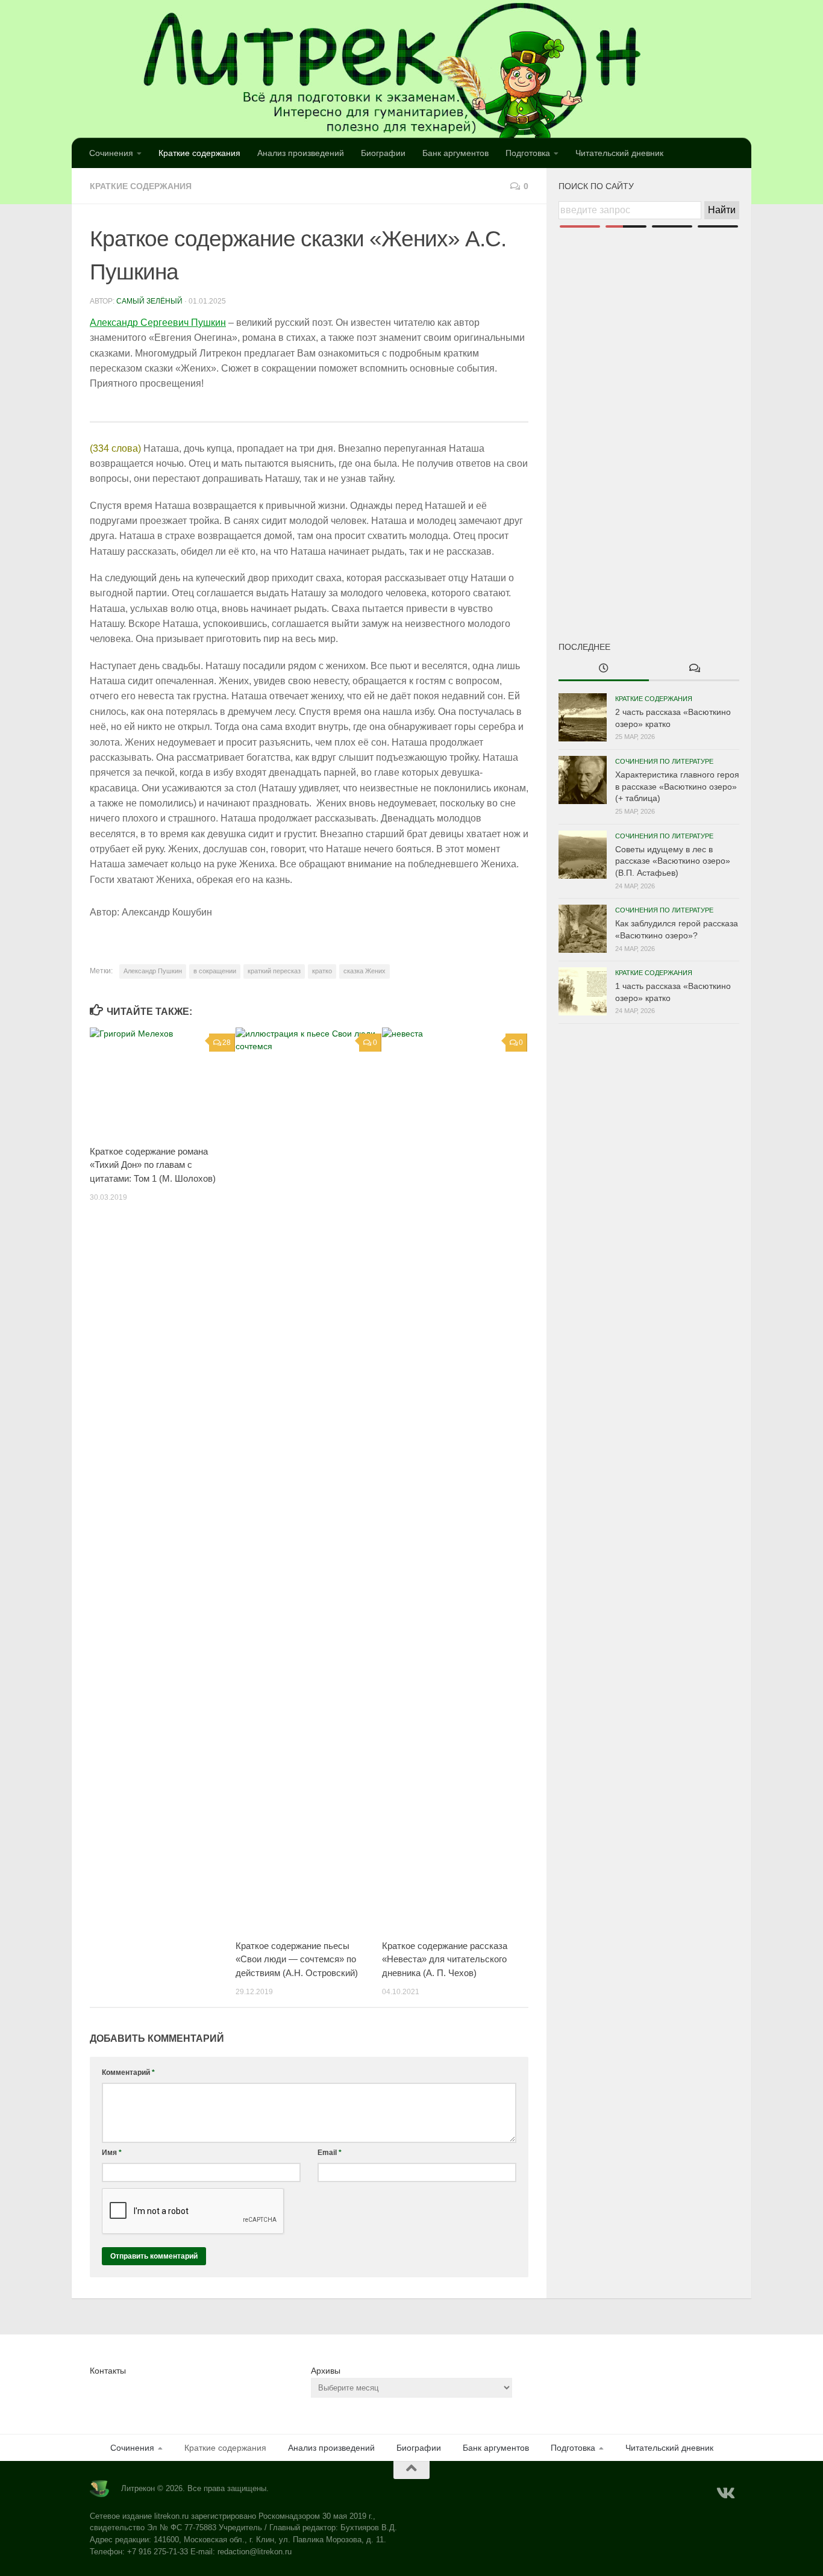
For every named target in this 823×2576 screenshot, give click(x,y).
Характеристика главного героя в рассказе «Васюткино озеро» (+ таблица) (677, 786)
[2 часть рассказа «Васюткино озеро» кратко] (583, 717)
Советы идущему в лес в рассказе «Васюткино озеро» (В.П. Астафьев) (673, 861)
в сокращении (215, 971)
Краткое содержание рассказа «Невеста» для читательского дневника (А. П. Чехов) (445, 1959)
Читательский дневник (619, 153)
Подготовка (528, 153)
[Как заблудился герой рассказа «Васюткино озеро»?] (583, 929)
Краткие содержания (199, 153)
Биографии (383, 153)
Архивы (326, 2371)
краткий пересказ (274, 971)
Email (330, 2153)
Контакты (108, 2371)
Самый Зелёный (149, 301)
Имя (112, 2153)
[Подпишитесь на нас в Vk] (725, 2493)
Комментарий (128, 2072)
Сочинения (111, 153)
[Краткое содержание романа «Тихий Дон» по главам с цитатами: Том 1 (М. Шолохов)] (162, 1082)
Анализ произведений (301, 153)
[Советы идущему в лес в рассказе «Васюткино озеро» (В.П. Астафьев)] (583, 855)
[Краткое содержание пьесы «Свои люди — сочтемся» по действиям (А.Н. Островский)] (308, 1479)
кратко (322, 971)
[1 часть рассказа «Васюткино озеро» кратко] (583, 991)
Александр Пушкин (153, 971)
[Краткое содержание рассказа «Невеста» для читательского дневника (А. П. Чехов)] (455, 1479)
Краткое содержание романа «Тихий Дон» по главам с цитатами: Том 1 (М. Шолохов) (153, 1165)
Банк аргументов (455, 153)
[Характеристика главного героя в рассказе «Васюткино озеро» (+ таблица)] (583, 780)
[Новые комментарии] (694, 669)
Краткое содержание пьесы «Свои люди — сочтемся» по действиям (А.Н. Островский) (297, 1959)
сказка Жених (365, 971)
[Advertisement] (649, 414)
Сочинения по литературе (664, 761)
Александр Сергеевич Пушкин (158, 323)
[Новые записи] (604, 669)
